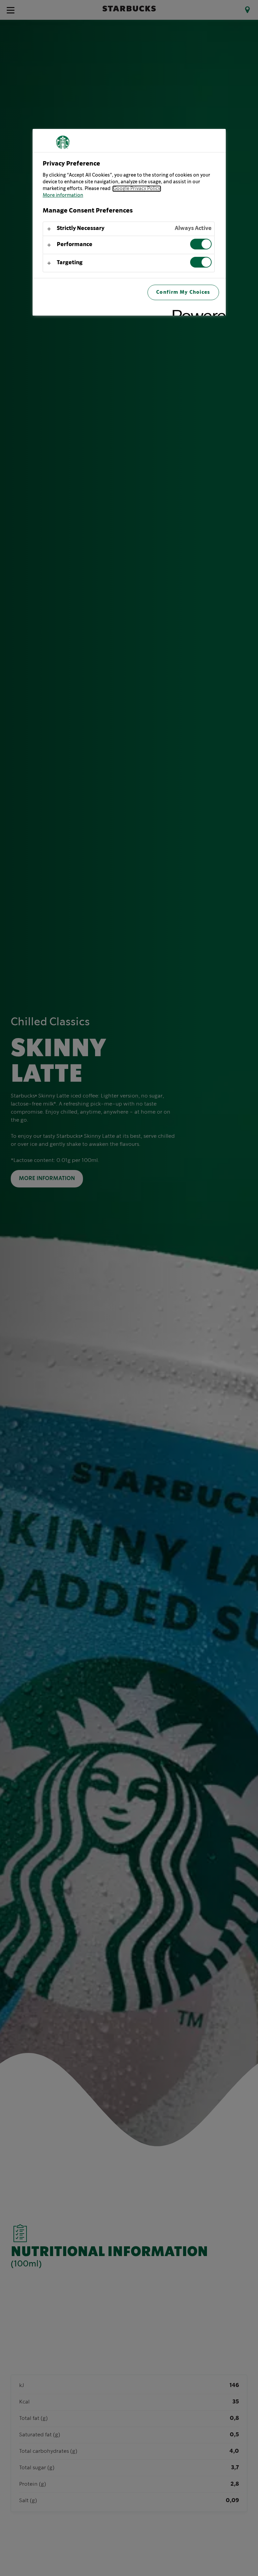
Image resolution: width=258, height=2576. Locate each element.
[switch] (201, 244)
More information (63, 195)
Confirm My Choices (183, 292)
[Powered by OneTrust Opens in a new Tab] (197, 311)
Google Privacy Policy (137, 189)
